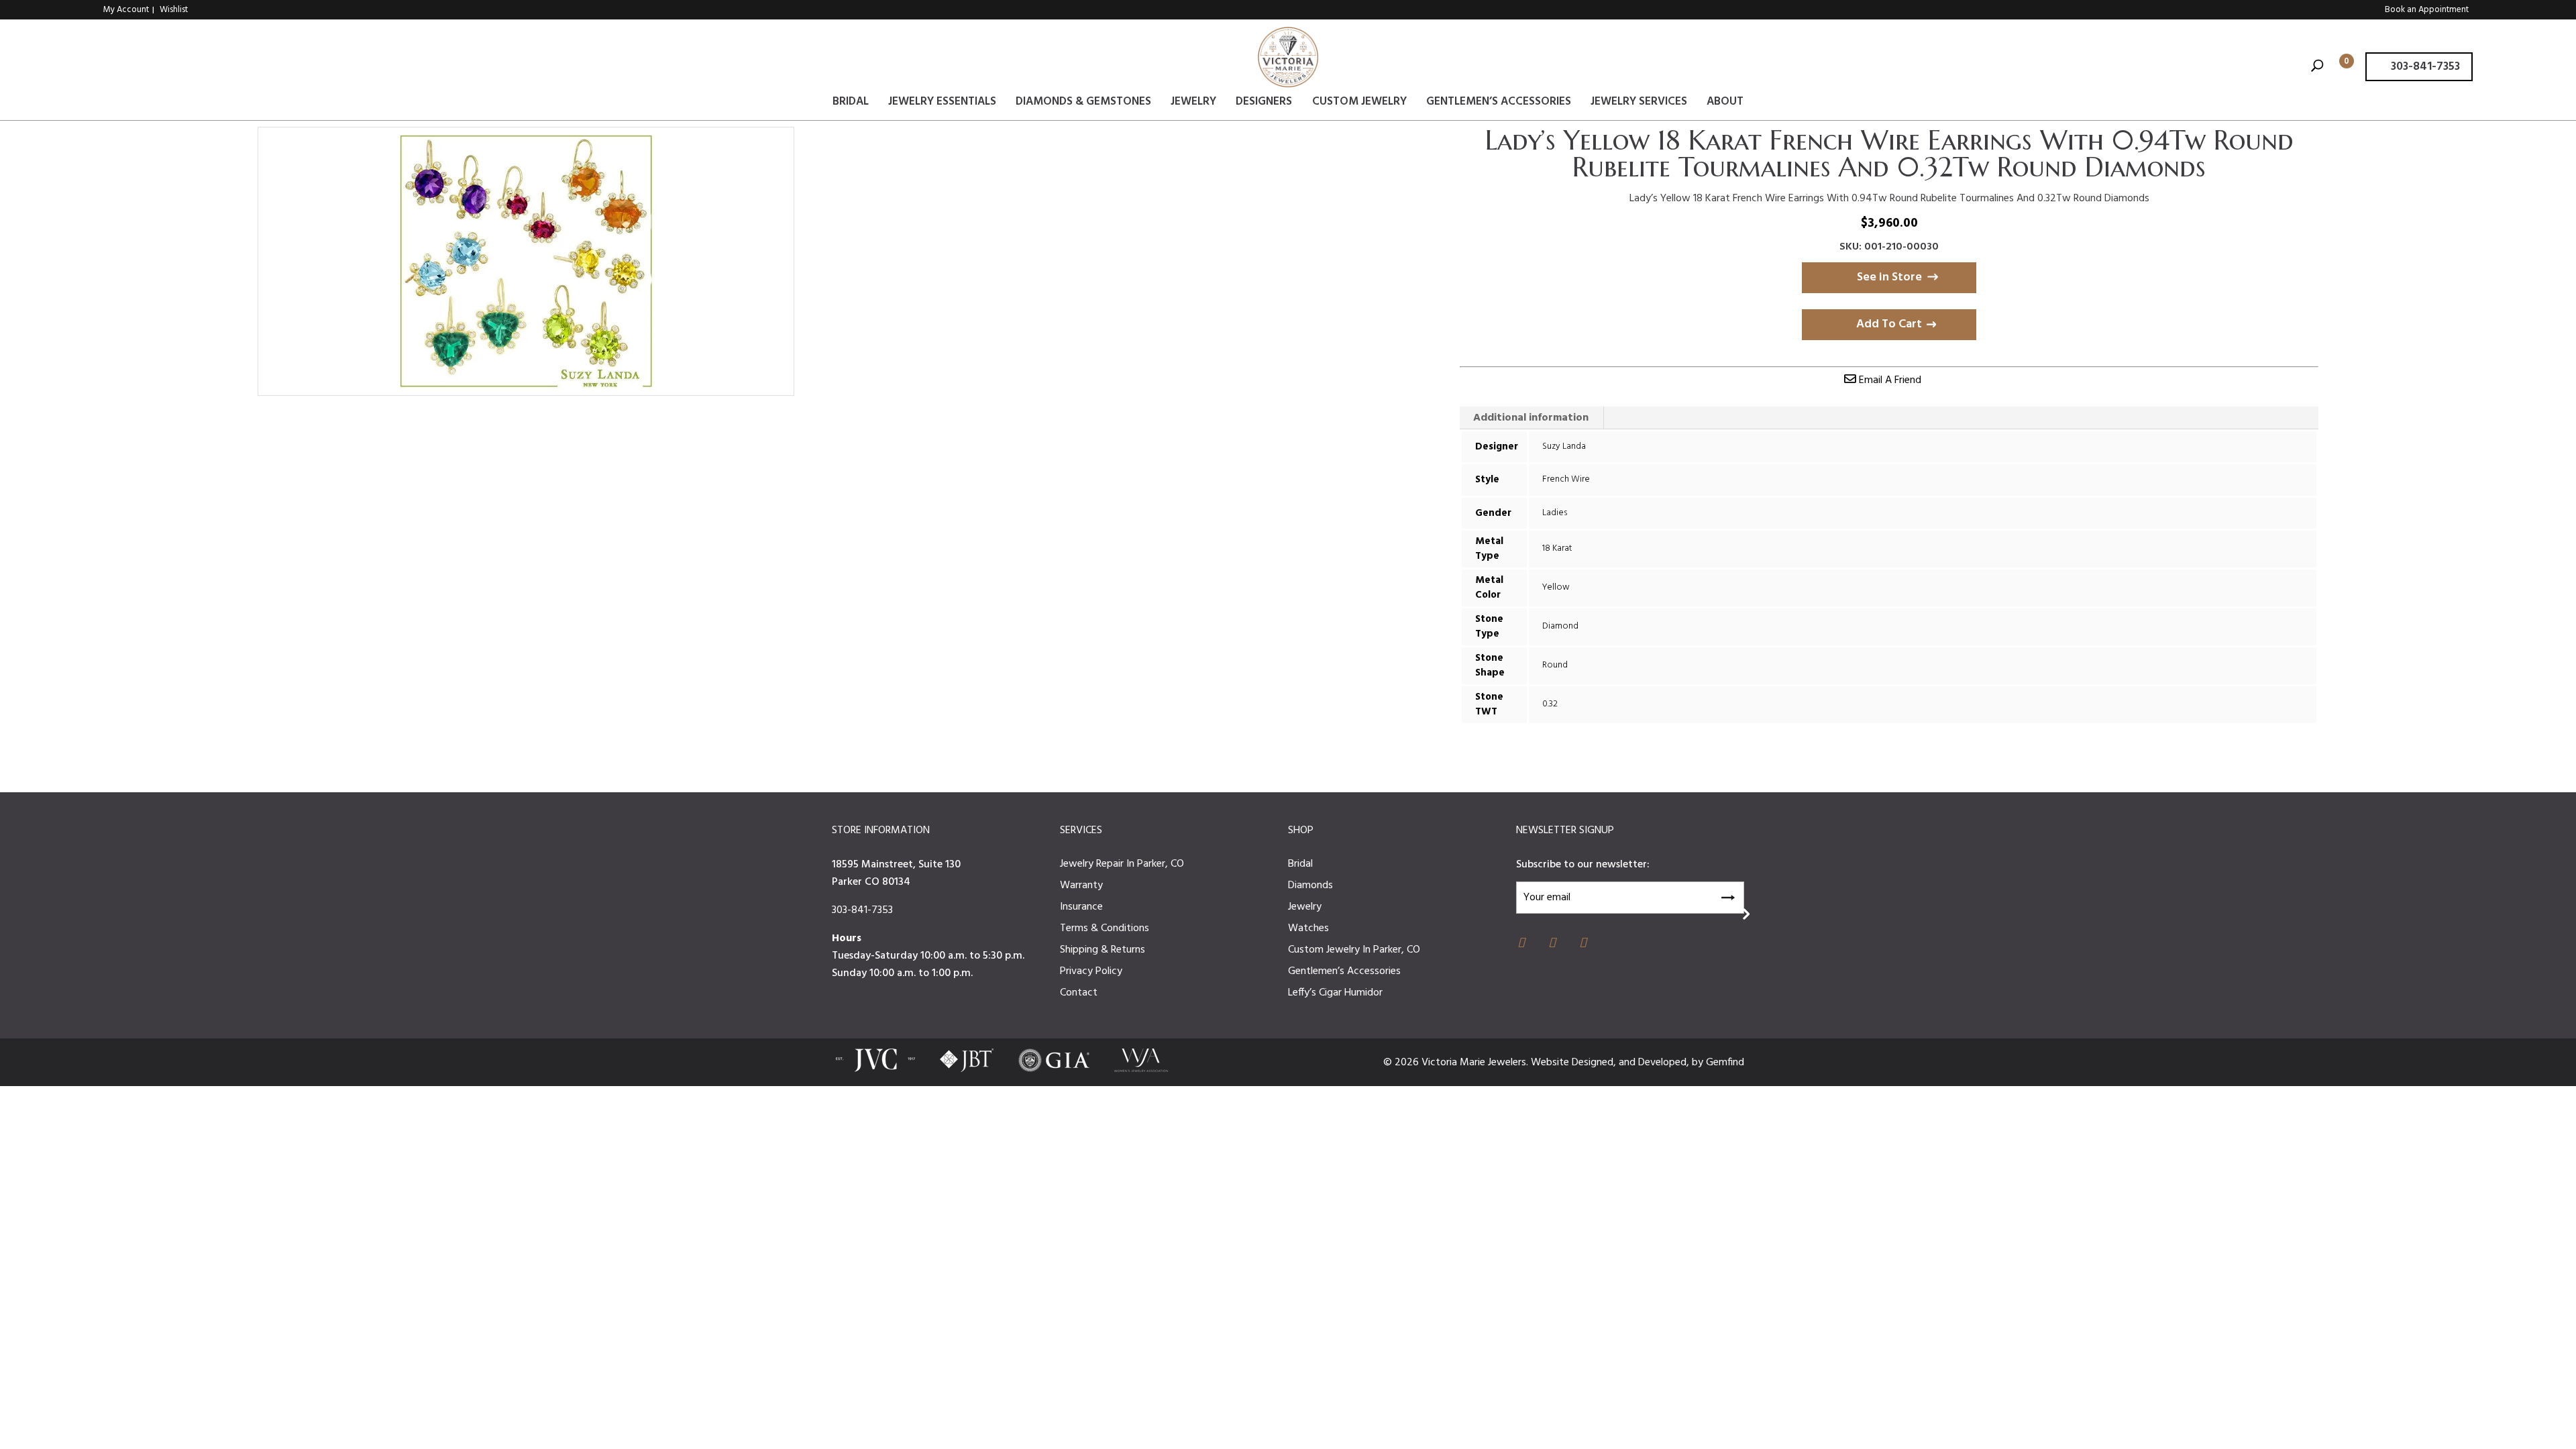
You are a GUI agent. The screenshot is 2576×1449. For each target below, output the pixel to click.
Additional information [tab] (1531, 418)
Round (1555, 665)
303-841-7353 (2424, 67)
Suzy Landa (1564, 446)
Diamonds (1310, 885)
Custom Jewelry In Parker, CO (1354, 950)
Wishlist (174, 10)
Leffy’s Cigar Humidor (1335, 993)
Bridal (851, 104)
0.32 (1550, 704)
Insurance (1081, 907)
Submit (1727, 896)
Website (1551, 1063)
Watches (1308, 928)
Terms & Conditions (1105, 928)
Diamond (1560, 626)
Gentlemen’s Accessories (1499, 104)
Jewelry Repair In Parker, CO (1122, 864)
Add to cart (1889, 324)
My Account (126, 10)
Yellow (1556, 587)
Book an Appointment (2427, 10)
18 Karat (1557, 548)
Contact (1079, 993)
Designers (1264, 104)
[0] (2336, 67)
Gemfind (1725, 1063)
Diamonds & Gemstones (1083, 104)
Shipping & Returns (1103, 950)
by (1699, 1063)
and (1628, 1063)
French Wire (1566, 479)
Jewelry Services (1639, 104)
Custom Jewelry (1359, 104)
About (1725, 104)
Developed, (1665, 1063)
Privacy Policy (1091, 971)
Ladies (1555, 513)
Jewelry (1193, 104)
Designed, (1595, 1063)
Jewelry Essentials (942, 104)
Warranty (1081, 885)
